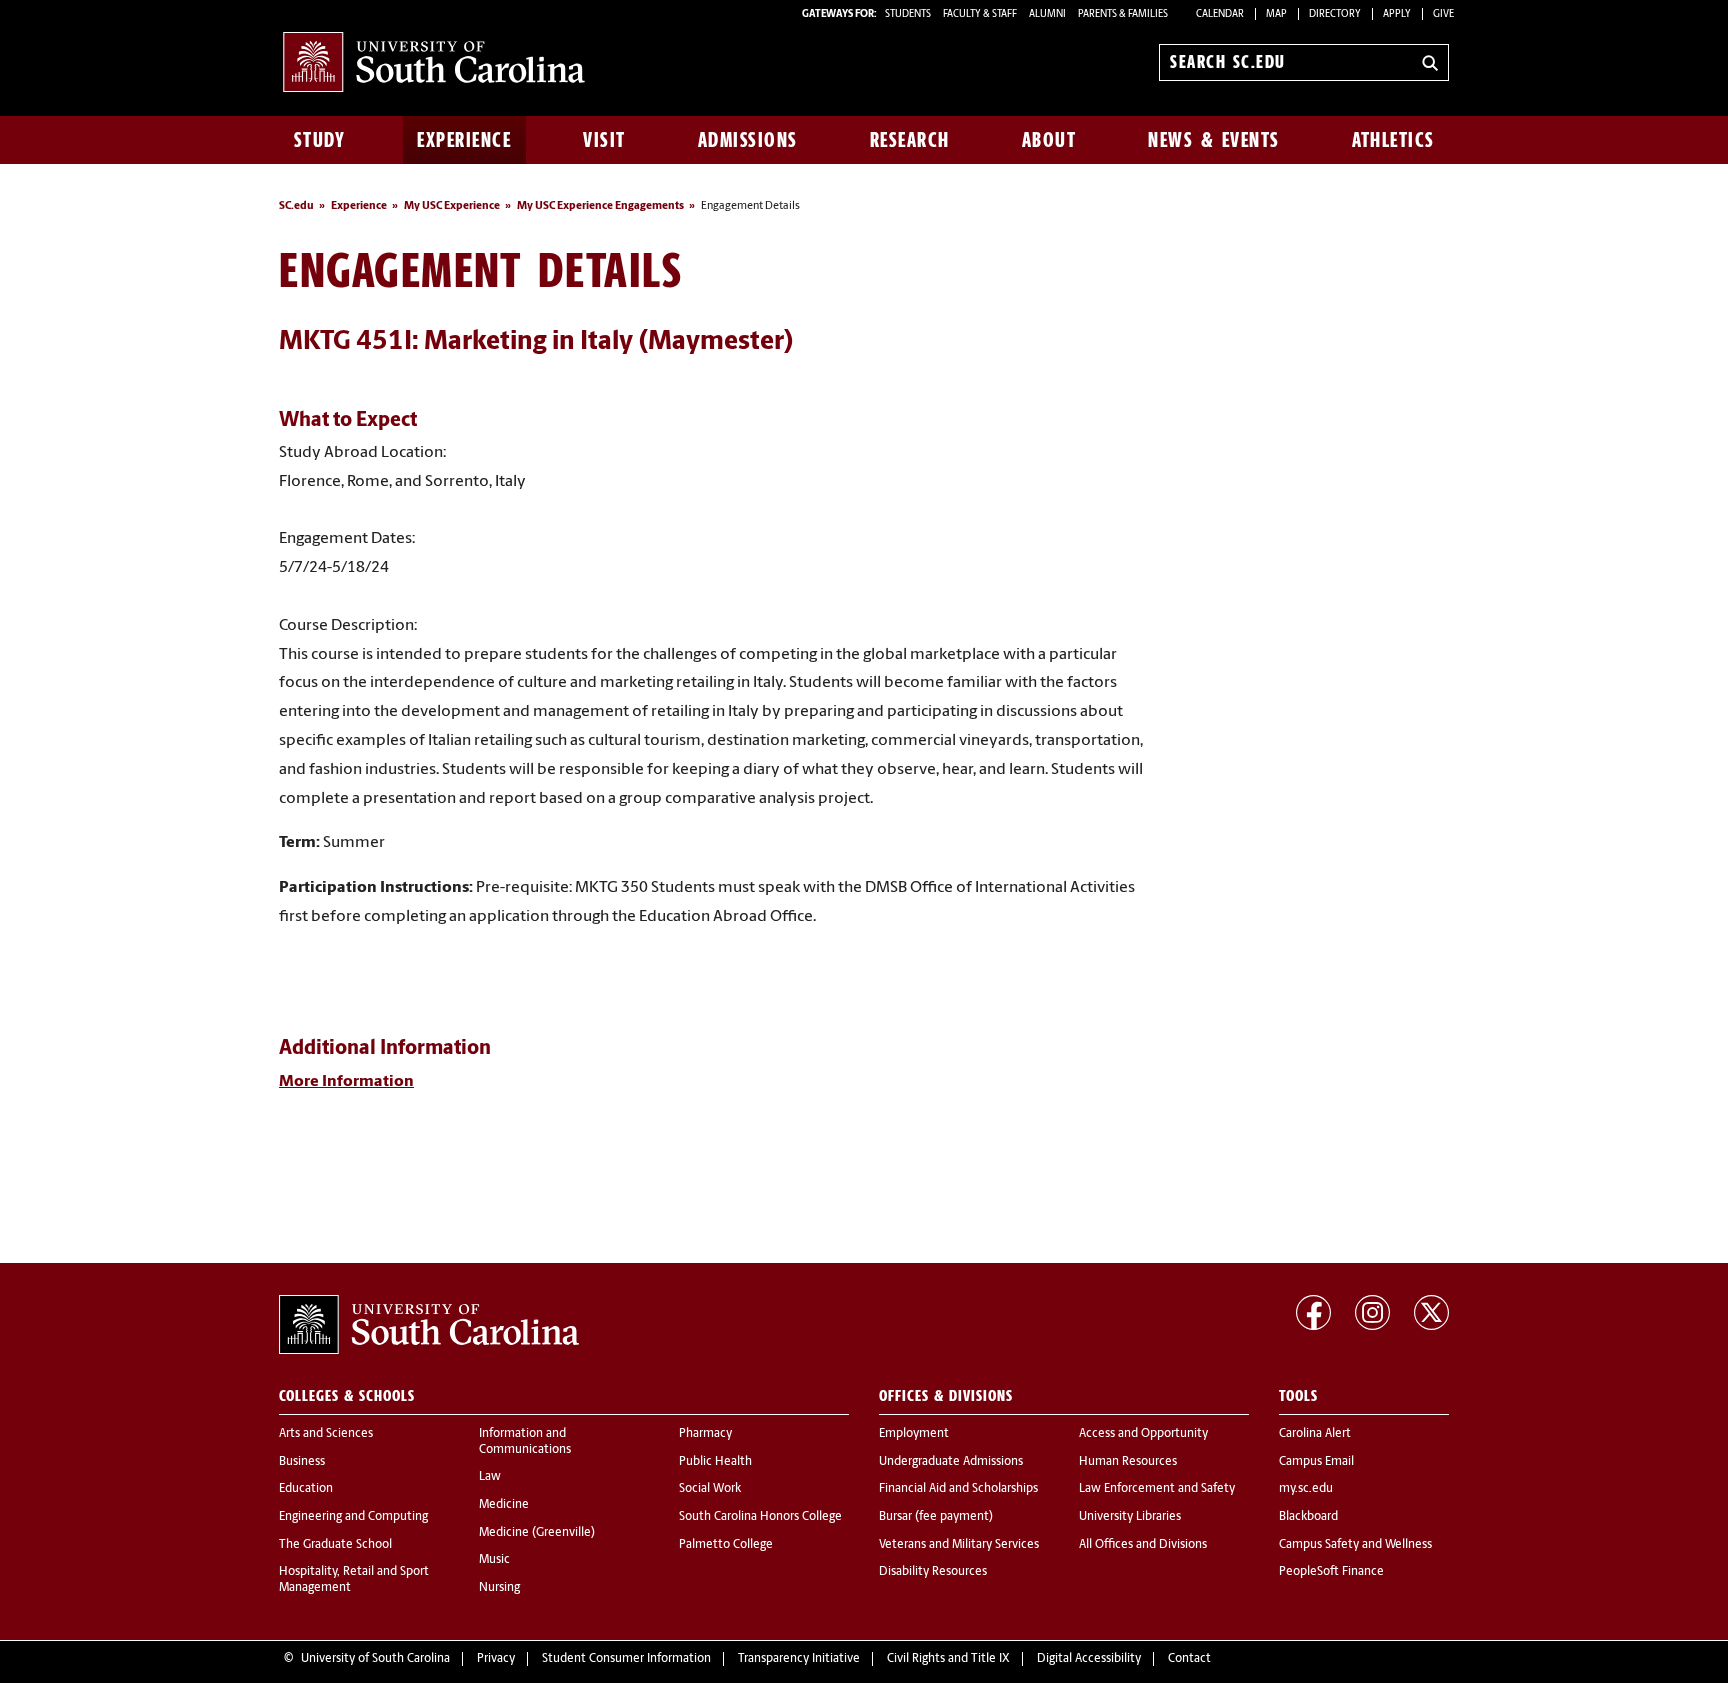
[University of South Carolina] (429, 1325)
